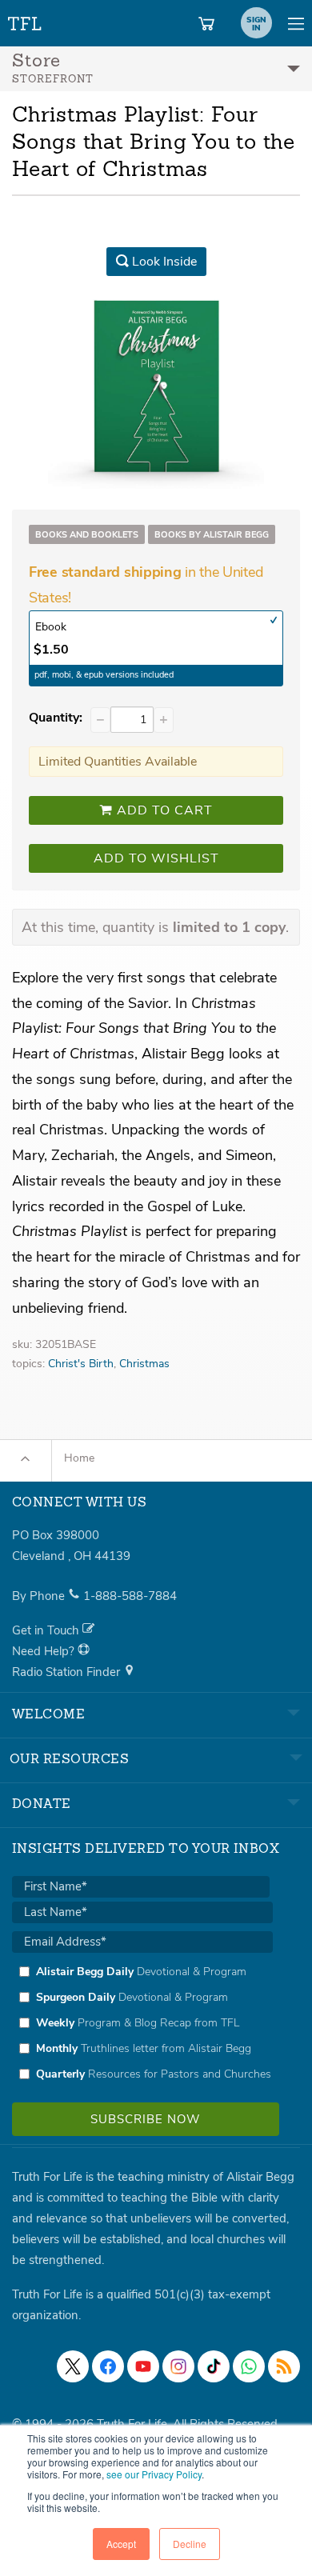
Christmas (144, 1364)
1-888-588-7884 (130, 1596)
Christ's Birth (81, 1364)
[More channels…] (284, 2366)
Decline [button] (190, 2544)
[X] (73, 2366)
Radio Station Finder (68, 1672)
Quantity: (56, 718)
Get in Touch (47, 1630)
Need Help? (45, 1651)
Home (79, 1458)
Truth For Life (26, 20)
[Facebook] (108, 2366)
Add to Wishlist (156, 858)
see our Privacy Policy (154, 2474)
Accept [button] (121, 2544)
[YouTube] (143, 2366)
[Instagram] (178, 2366)
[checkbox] (142, 2022)
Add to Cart (163, 810)
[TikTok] (214, 2366)
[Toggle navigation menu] (296, 23)
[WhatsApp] (249, 2366)
